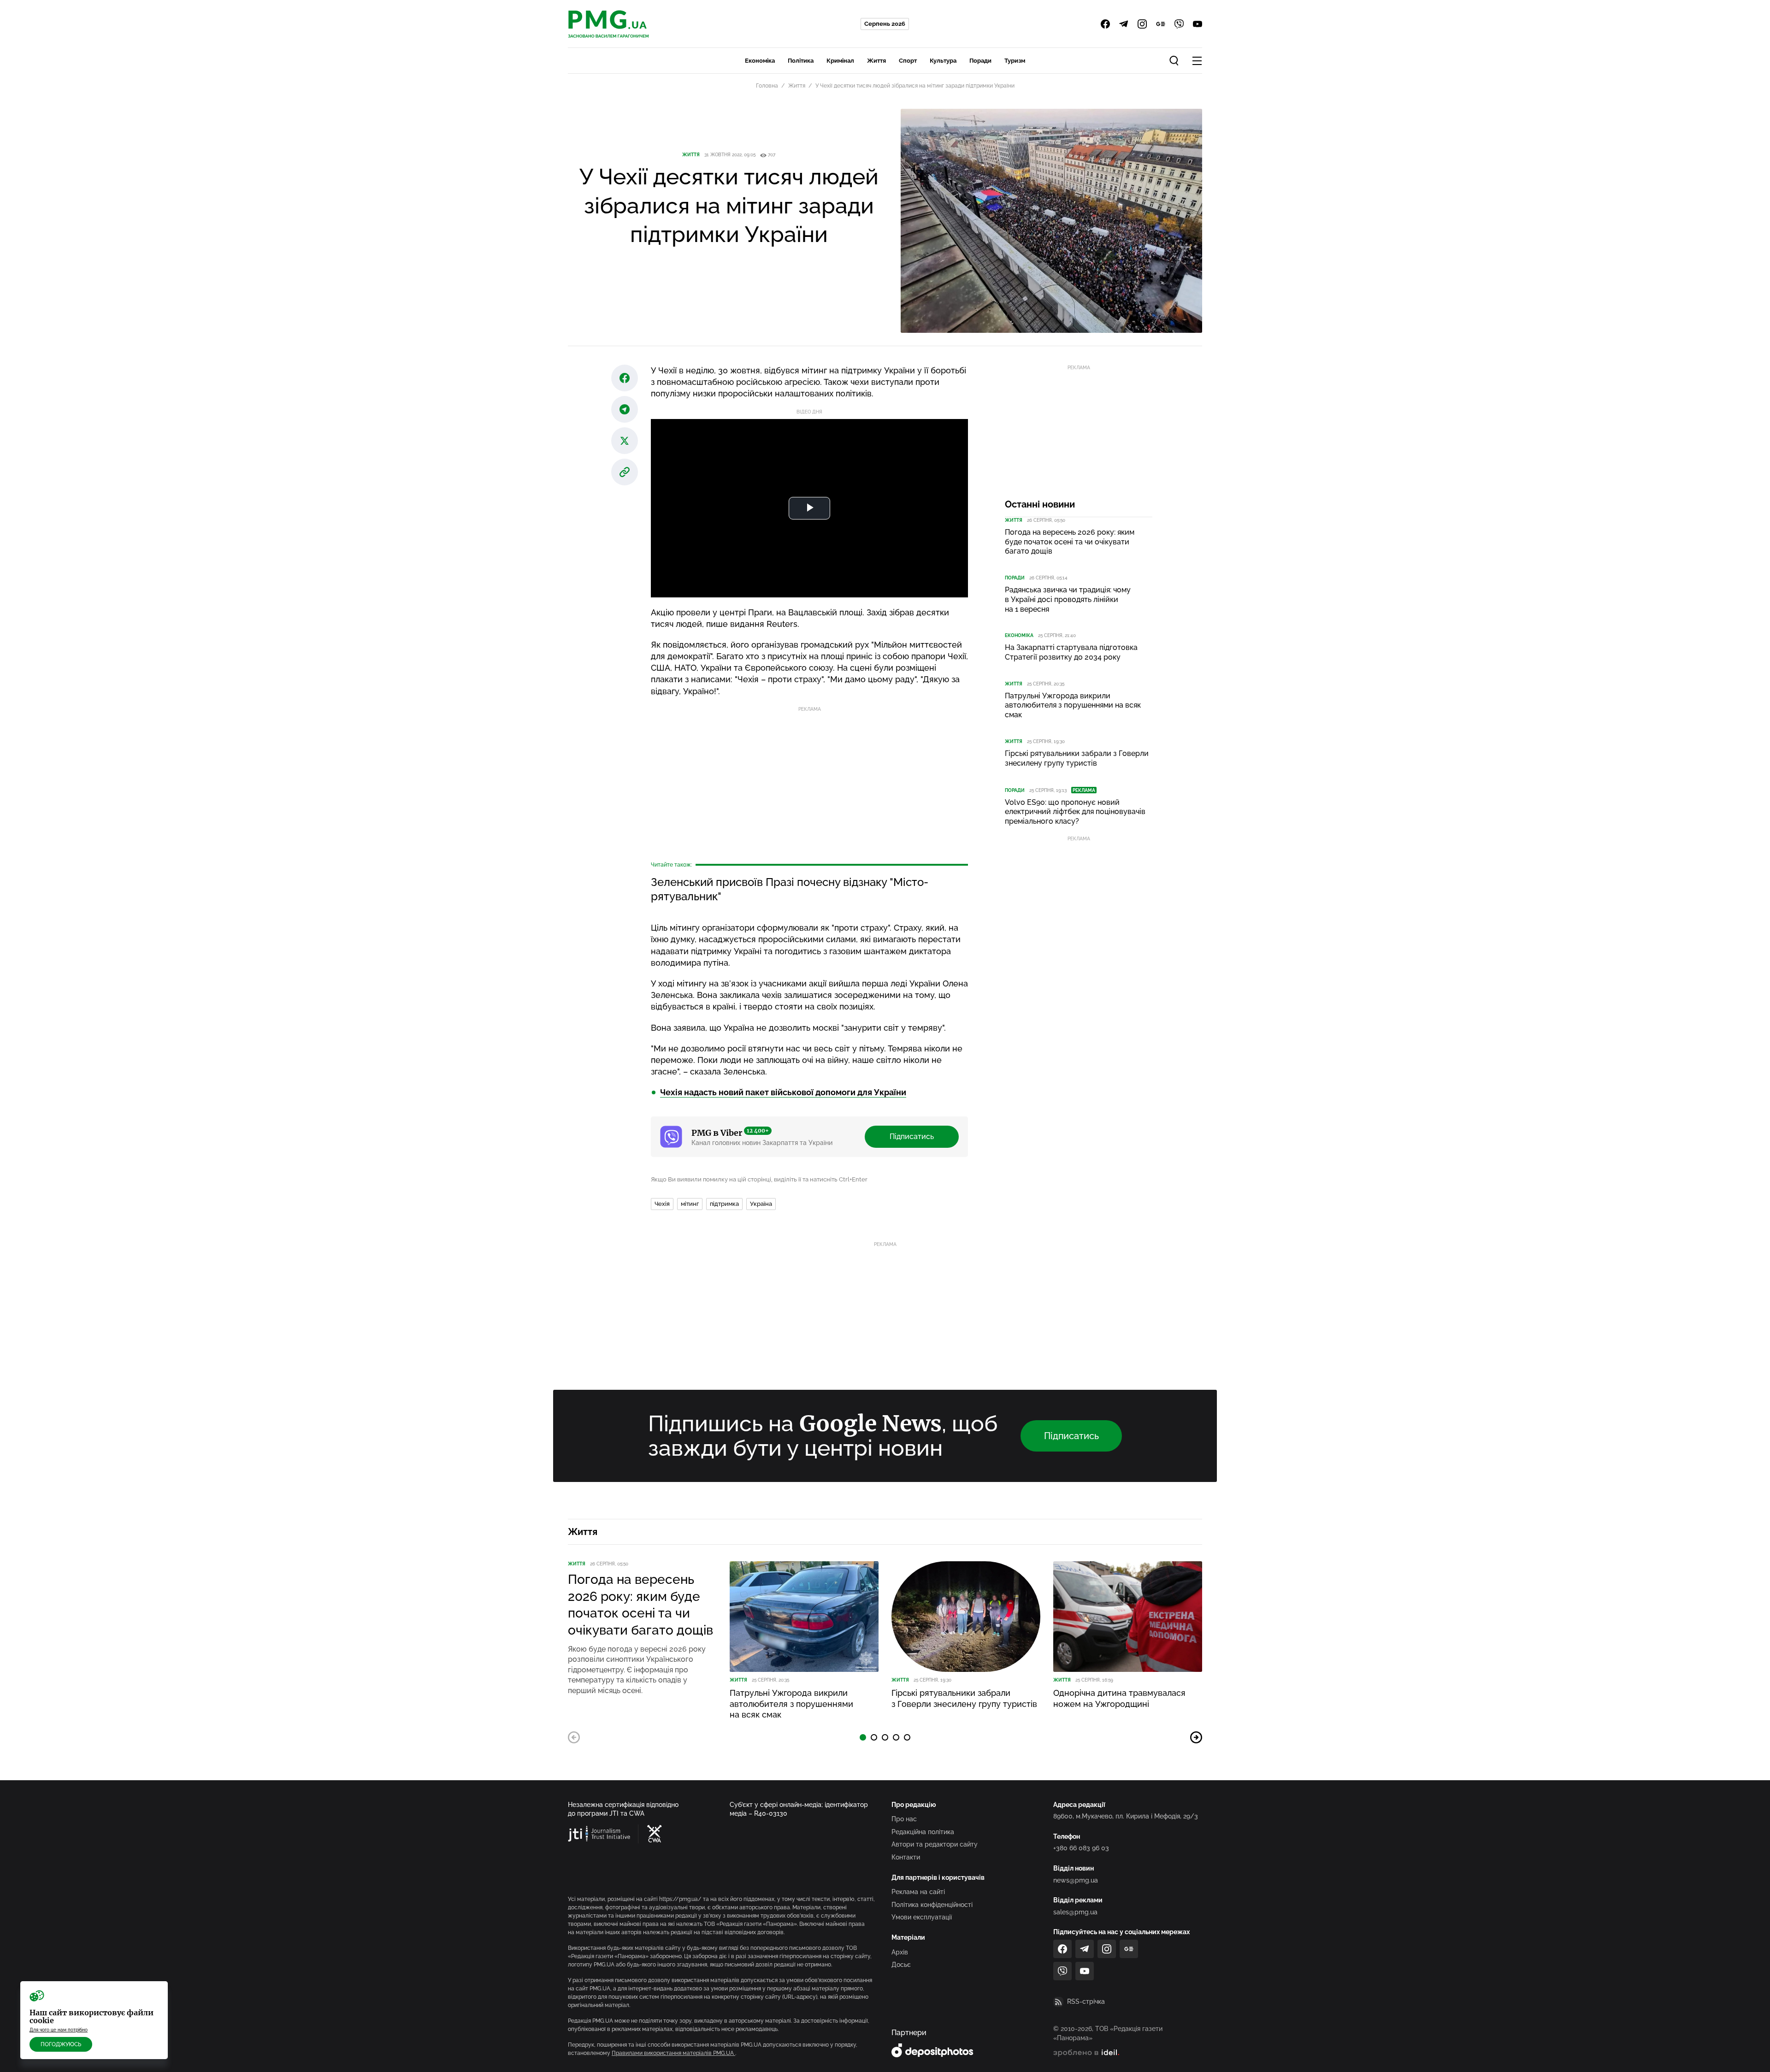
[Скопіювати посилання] (625, 472)
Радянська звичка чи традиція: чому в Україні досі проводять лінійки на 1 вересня (1068, 599)
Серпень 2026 (885, 24)
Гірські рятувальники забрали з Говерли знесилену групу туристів (1077, 758)
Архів (900, 1952)
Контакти (906, 1857)
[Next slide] (1196, 1737)
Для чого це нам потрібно (59, 2030)
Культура (943, 61)
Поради (980, 61)
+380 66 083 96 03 (1081, 1848)
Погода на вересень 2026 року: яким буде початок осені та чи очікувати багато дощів (1070, 542)
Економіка (760, 61)
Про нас (904, 1819)
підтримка (724, 1204)
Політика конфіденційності (932, 1905)
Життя (876, 61)
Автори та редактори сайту (935, 1844)
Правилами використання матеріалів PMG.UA (673, 2053)
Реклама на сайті (918, 1892)
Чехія (662, 1204)
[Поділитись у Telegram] (625, 409)
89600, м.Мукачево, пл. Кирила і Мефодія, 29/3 (1126, 1816)
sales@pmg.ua (1075, 1912)
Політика (801, 61)
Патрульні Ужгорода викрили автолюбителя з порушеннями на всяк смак (1073, 705)
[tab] (863, 1737)
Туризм (1015, 61)
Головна (767, 86)
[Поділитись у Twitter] (625, 441)
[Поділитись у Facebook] (625, 378)
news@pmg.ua (1076, 1880)
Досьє (901, 1965)
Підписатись (912, 1136)
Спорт (908, 61)
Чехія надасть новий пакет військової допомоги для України (783, 1092)
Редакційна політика (923, 1832)
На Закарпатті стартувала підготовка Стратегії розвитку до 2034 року (1071, 652)
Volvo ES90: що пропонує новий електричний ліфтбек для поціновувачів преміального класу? (1075, 812)
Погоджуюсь (61, 2044)
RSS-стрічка (1086, 2001)
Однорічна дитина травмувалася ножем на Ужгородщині (1119, 1698)
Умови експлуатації (922, 1917)
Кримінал (840, 61)
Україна (761, 1204)
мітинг (690, 1204)
